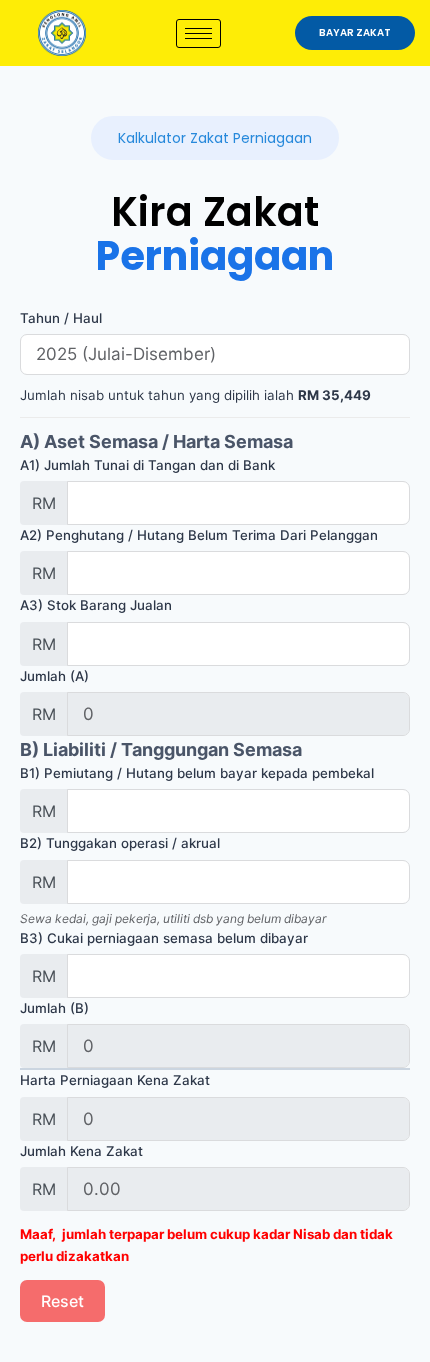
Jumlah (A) (54, 676)
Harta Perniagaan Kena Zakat (115, 1080)
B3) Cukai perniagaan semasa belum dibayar (164, 938)
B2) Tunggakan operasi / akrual (120, 843)
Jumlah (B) (54, 1008)
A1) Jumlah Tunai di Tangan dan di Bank (147, 465)
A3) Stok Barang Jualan (96, 605)
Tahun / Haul (61, 318)
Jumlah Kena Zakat (81, 1151)
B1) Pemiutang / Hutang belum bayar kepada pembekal (197, 773)
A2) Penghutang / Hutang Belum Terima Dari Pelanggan (199, 535)
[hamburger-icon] (198, 33)
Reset (62, 1301)
